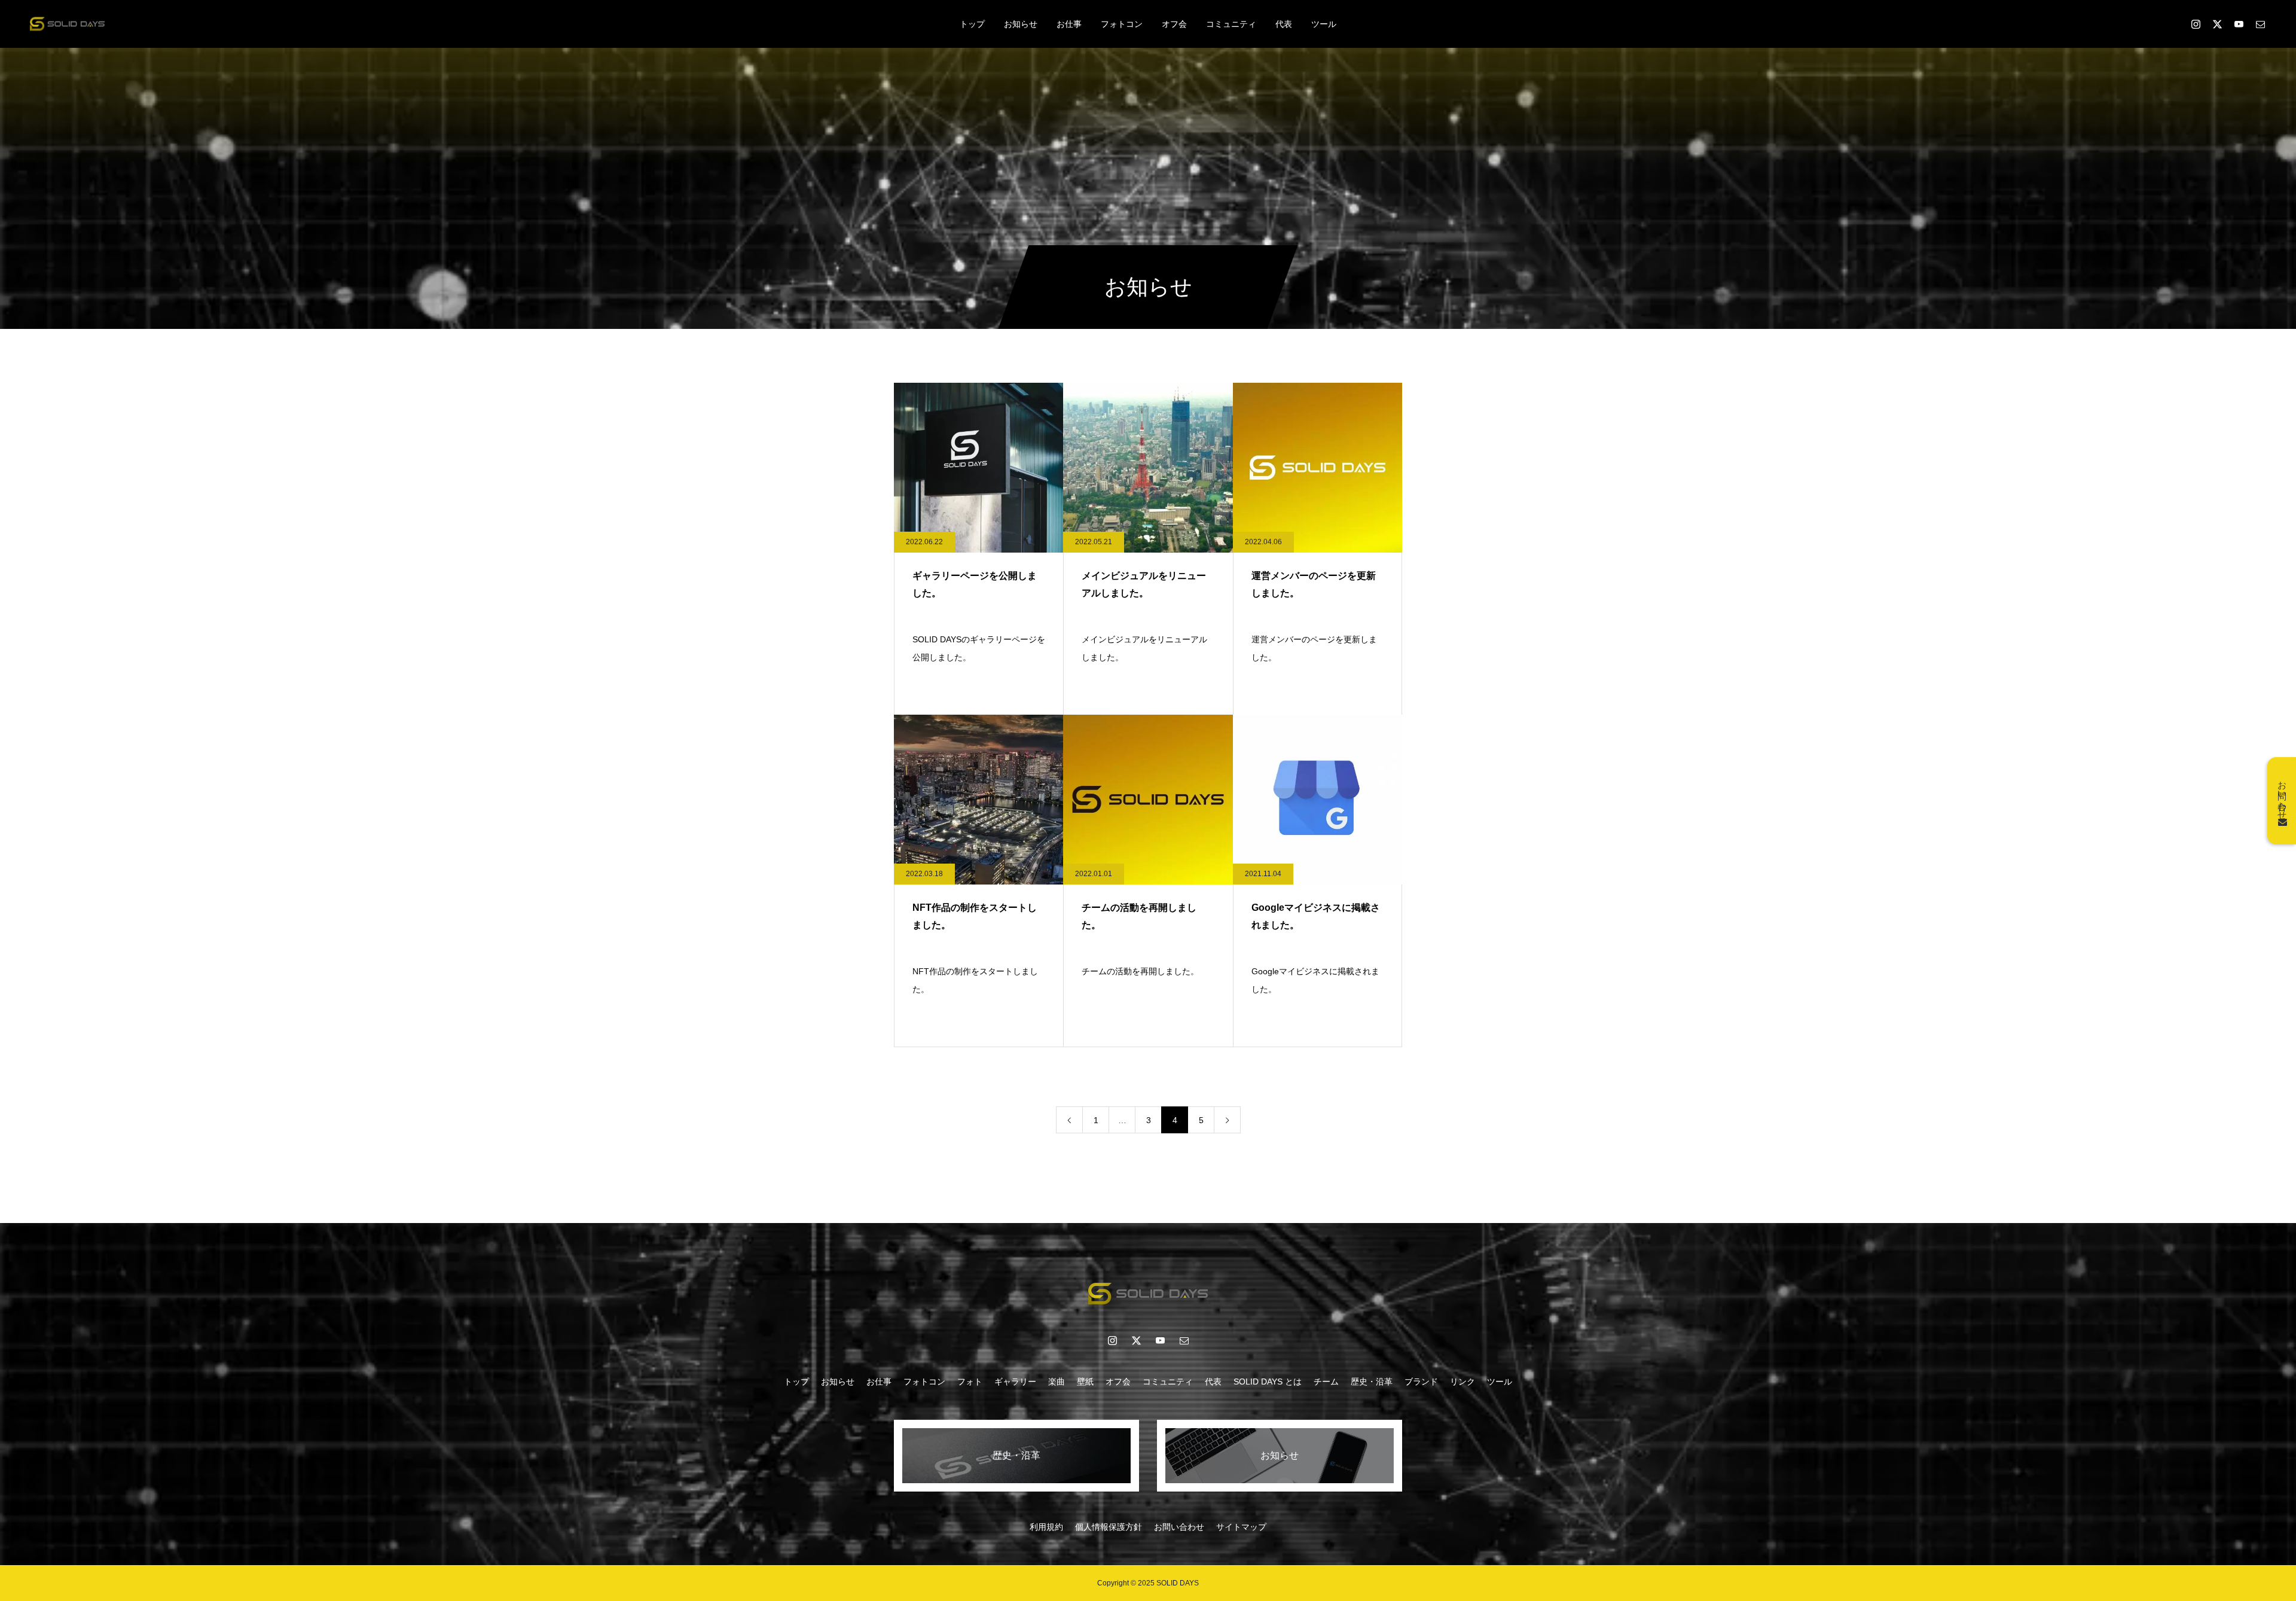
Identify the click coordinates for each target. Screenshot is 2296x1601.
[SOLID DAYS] (67, 24)
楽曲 (1057, 1382)
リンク (1463, 1382)
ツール (1324, 24)
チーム (1326, 1382)
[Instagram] (2196, 24)
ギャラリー (1015, 1382)
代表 (1284, 24)
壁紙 (1085, 1382)
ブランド (1421, 1382)
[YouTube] (1160, 1340)
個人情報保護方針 (1109, 1527)
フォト (970, 1382)
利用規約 (1046, 1527)
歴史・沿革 (1372, 1382)
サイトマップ (1241, 1527)
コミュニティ (1231, 24)
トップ (972, 24)
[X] (1136, 1340)
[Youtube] (2239, 24)
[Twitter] (2217, 24)
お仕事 (1069, 24)
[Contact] (2260, 24)
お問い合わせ (1179, 1527)
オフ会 (1174, 24)
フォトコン (1122, 24)
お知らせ (1021, 24)
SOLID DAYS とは (1268, 1382)
